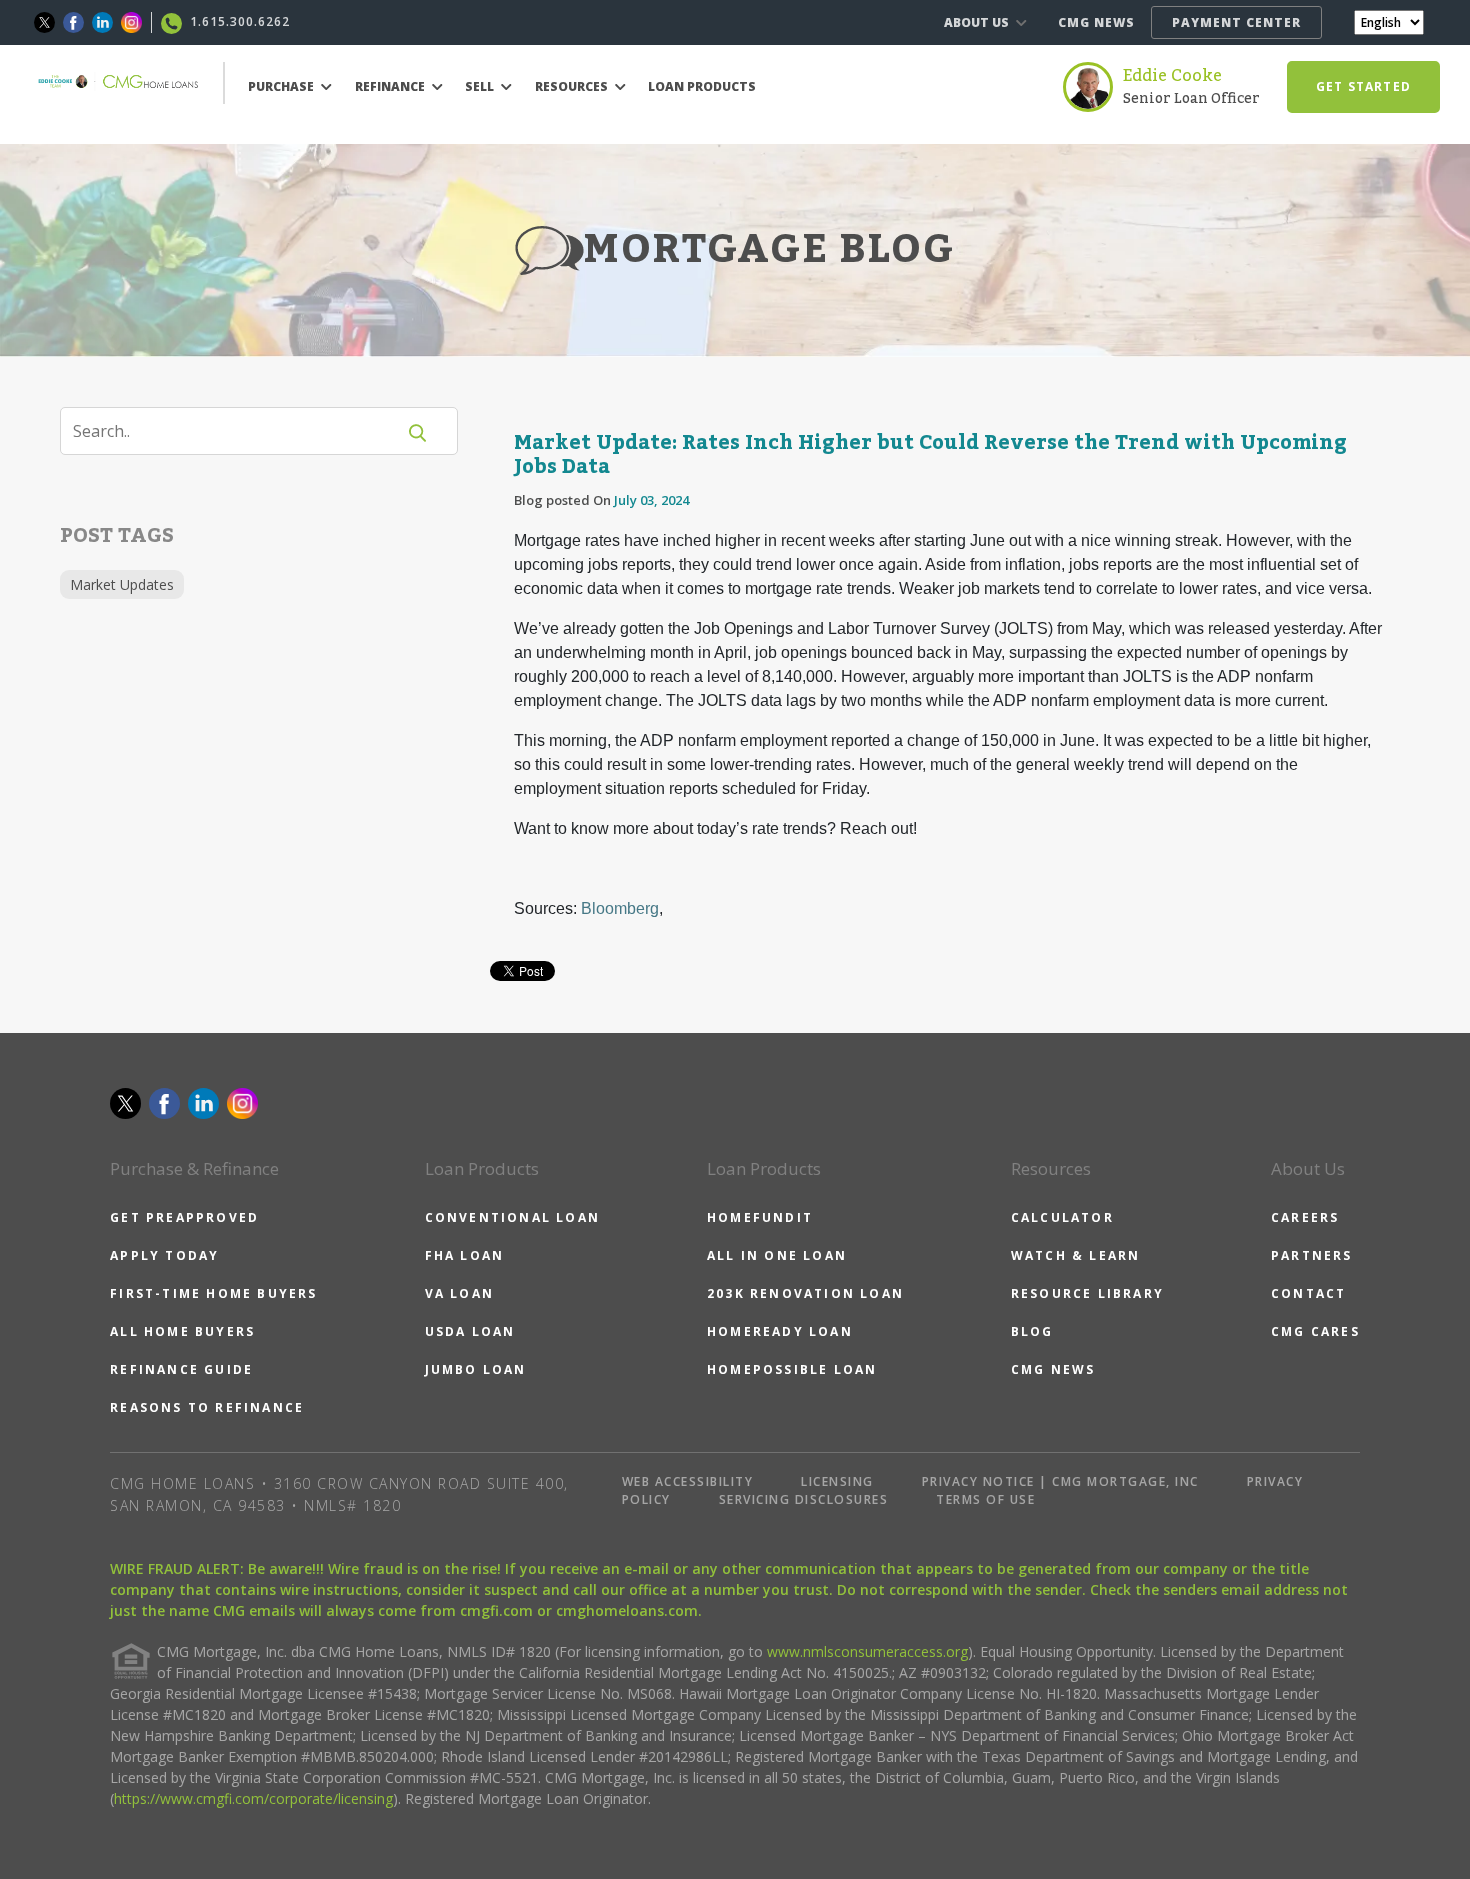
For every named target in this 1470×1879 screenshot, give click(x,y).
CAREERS (1305, 1217)
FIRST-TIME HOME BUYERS (213, 1293)
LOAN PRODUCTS (702, 86)
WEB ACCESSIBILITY (688, 1481)
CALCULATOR (1062, 1217)
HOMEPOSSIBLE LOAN (792, 1369)
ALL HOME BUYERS (182, 1331)
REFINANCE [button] (391, 86)
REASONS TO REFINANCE (207, 1407)
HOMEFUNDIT (760, 1217)
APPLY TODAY (164, 1255)
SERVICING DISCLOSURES (804, 1499)
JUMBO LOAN (476, 1369)
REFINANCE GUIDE (181, 1369)
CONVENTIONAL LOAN (512, 1217)
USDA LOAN (470, 1331)
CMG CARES (1315, 1331)
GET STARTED (1363, 86)
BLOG (1032, 1331)
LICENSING (837, 1481)
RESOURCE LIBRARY (1087, 1293)
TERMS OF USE (985, 1499)
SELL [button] (481, 86)
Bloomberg (620, 908)
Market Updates (122, 584)
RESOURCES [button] (573, 86)
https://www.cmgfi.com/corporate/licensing (253, 1798)
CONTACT (1308, 1293)
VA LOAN (459, 1293)
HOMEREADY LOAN (780, 1331)
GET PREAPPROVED (184, 1217)
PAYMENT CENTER (1236, 22)
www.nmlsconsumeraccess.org (867, 1651)
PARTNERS (1312, 1255)
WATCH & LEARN (1076, 1255)
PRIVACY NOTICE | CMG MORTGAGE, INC (1060, 1481)
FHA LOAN (465, 1255)
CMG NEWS (1096, 22)
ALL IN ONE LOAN (777, 1255)
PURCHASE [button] (282, 86)
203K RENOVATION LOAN (805, 1293)
